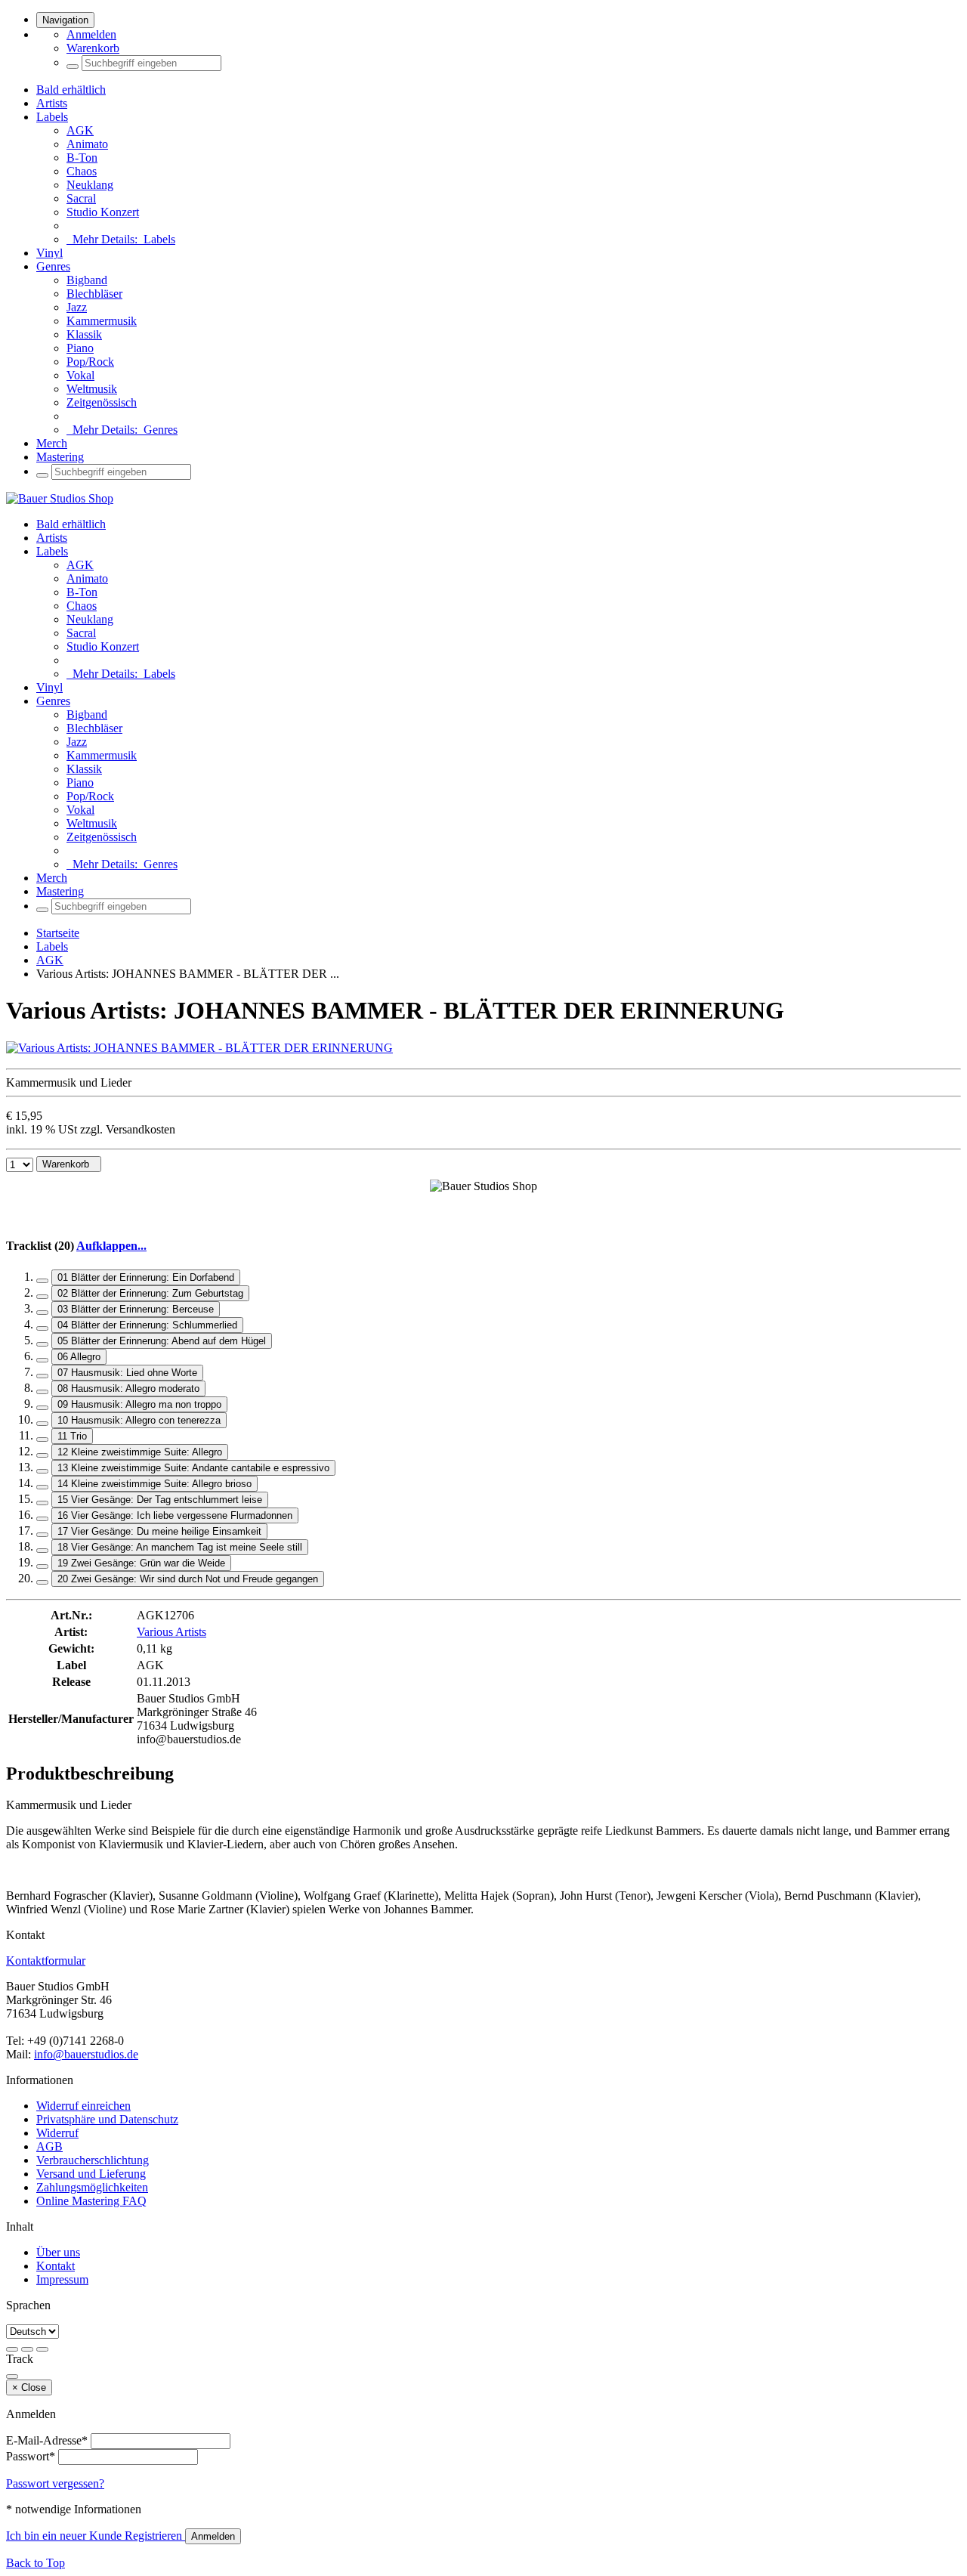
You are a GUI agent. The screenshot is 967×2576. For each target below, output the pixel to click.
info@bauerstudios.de (86, 2054)
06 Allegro (79, 1357)
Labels (52, 117)
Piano (80, 348)
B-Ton (82, 158)
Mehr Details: (121, 239)
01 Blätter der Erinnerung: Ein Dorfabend (146, 1277)
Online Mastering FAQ (91, 2201)
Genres (53, 266)
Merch (52, 443)
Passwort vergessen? (55, 2483)
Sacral (81, 198)
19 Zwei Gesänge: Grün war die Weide (141, 1563)
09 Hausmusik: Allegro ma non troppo (139, 1404)
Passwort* (31, 2456)
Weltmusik (92, 389)
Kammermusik (102, 321)
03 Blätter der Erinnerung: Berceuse (136, 1309)
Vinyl (49, 253)
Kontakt (56, 2266)
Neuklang (90, 185)
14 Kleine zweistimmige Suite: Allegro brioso (154, 1484)
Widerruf (57, 2133)
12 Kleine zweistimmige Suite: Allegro (140, 1452)
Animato (87, 144)
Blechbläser (94, 294)
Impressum (62, 2279)
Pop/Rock (90, 362)
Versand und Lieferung (91, 2174)
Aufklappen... (111, 1246)
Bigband (87, 280)
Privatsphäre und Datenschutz (107, 2119)
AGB (49, 2146)
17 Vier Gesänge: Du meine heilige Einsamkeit (159, 1531)
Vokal (80, 375)
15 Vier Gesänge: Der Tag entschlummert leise (160, 1500)
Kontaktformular (46, 1961)
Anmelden (91, 34)
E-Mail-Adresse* (47, 2440)
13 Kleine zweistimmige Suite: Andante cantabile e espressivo (193, 1468)
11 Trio (72, 1436)
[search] (73, 66)
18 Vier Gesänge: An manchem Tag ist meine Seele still (180, 1547)
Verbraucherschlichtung (93, 2160)
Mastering (60, 457)
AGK (80, 130)
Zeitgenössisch (102, 402)
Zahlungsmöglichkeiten (92, 2187)
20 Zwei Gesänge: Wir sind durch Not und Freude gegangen (188, 1579)
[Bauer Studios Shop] (60, 498)
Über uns (58, 2252)
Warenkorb (93, 48)
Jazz (77, 307)
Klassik (84, 334)
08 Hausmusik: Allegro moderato (128, 1389)
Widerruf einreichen (83, 2106)
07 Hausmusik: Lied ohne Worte (127, 1373)
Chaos (82, 171)
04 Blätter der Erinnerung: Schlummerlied (147, 1325)
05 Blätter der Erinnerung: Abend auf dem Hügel (162, 1341)
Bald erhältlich (71, 90)
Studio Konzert (103, 212)
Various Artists (171, 1632)
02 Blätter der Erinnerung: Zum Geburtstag (150, 1293)
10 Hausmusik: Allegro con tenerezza (139, 1420)
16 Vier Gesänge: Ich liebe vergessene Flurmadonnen (175, 1515)
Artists (52, 103)
